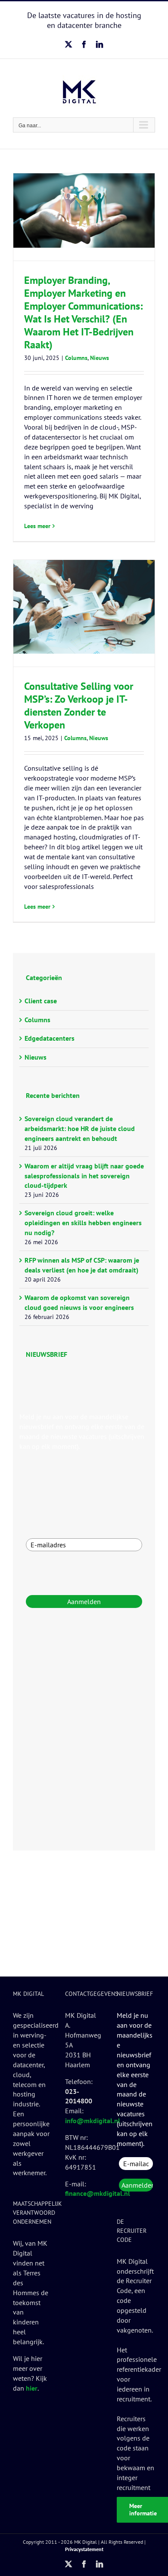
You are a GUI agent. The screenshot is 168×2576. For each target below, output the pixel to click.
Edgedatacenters (50, 1038)
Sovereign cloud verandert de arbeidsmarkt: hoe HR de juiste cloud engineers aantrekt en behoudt (80, 1128)
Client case (41, 1001)
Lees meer (37, 526)
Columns (76, 358)
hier (32, 2388)
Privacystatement (84, 2549)
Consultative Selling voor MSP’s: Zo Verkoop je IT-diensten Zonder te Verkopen (79, 705)
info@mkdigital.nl (93, 2121)
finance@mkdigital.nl (98, 2193)
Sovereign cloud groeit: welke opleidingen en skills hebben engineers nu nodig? (83, 1223)
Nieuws (100, 358)
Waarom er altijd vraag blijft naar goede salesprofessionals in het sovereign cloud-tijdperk (84, 1176)
